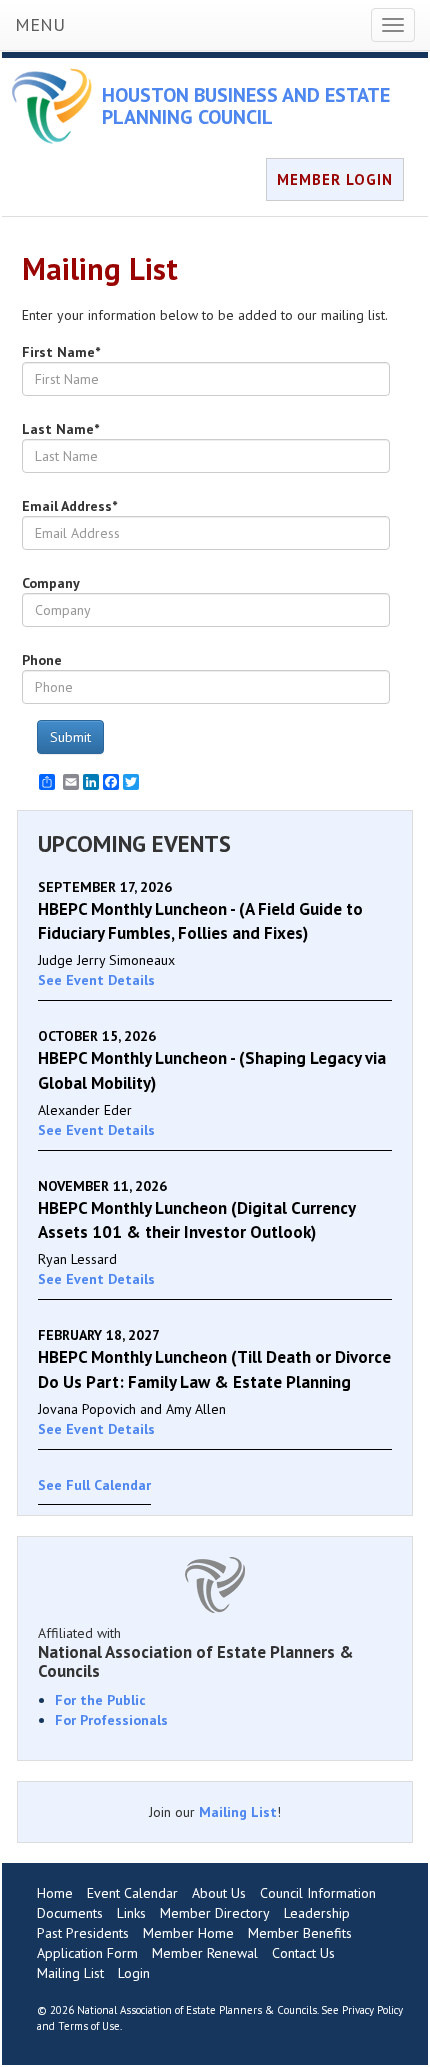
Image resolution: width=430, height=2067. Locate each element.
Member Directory (215, 1913)
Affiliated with (196, 1652)
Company (51, 583)
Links (131, 1913)
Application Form (87, 1953)
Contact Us (303, 1953)
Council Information (318, 1893)
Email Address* (69, 506)
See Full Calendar (94, 1485)
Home (55, 1893)
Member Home (188, 1933)
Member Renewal (205, 1953)
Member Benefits (300, 1933)
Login (134, 1973)
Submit (70, 737)
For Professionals (111, 1720)
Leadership (317, 1913)
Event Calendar (132, 1893)
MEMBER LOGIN (335, 179)
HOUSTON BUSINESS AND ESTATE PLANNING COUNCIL (246, 106)
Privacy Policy (372, 2010)
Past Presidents (83, 1933)
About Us (219, 1893)
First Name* (61, 352)
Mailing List (238, 1812)
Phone (42, 660)
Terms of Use (89, 2026)
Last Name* (60, 429)
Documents (70, 1913)
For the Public (100, 1700)
